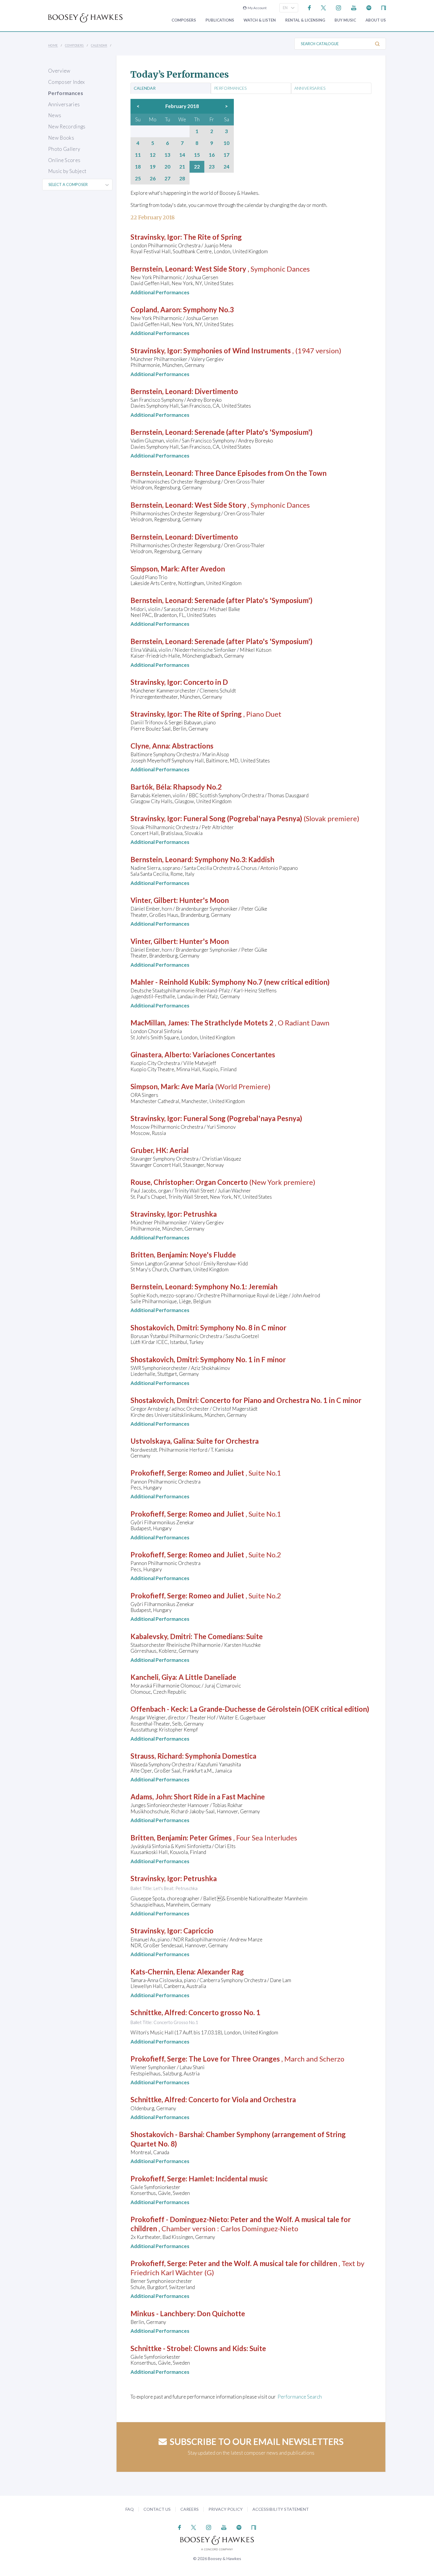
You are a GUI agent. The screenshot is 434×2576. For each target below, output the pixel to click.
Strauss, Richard (156, 1756)
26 (153, 179)
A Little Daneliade (207, 1677)
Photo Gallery (64, 149)
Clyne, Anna (150, 746)
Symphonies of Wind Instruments (237, 351)
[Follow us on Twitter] (323, 7)
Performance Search (300, 2397)
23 (212, 167)
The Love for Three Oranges (234, 2059)
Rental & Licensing (305, 20)
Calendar (99, 45)
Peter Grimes (211, 1838)
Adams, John (151, 1797)
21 (182, 167)
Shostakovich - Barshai (167, 2134)
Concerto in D (206, 682)
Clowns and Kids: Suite (230, 2348)
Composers (184, 20)
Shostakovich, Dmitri (164, 1328)
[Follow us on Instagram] (338, 7)
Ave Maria (197, 1086)
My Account (257, 8)
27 (167, 179)
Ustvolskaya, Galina (162, 1441)
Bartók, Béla (150, 787)
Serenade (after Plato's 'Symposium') (253, 432)
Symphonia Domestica (221, 1756)
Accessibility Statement (281, 2509)
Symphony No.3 (208, 309)
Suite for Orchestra (227, 1441)
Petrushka (200, 1214)
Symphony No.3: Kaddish (234, 859)
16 (212, 155)
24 (226, 167)
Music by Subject (67, 171)
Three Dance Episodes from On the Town (261, 473)
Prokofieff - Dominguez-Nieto (179, 2219)
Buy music (345, 20)
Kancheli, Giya (153, 1677)
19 (153, 167)
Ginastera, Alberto (160, 1055)
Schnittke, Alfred (158, 2012)
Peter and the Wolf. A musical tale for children (263, 2263)
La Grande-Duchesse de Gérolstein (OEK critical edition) (279, 1709)
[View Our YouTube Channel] (354, 7)
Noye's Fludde (213, 1255)
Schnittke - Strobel (161, 2348)
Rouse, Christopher (161, 1182)
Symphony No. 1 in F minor (243, 1359)
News (55, 115)
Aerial (179, 1150)
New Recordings (67, 126)
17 (226, 155)
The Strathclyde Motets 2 (232, 1023)
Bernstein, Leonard (161, 269)
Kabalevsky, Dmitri (161, 1636)
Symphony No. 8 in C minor (243, 1328)
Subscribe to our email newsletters (257, 2441)
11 (138, 155)
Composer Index (67, 82)
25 (138, 179)
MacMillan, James (159, 1023)
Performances (66, 93)
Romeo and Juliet (216, 1473)
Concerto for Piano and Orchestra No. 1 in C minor (281, 1400)
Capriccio (198, 1931)
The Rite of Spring (213, 237)
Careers (190, 2509)
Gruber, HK (149, 1150)
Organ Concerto (222, 1182)
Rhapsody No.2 (197, 787)
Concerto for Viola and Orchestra (242, 2099)
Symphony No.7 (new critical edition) (271, 982)
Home (53, 45)
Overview (59, 71)
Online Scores (64, 160)
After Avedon (203, 569)
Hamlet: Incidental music (228, 2179)
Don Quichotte (221, 2313)
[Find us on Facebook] (310, 7)
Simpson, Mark (154, 569)
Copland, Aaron (155, 309)
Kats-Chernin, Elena (162, 1972)
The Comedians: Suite (228, 1636)
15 (197, 155)
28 (182, 179)
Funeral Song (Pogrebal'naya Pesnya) (243, 818)
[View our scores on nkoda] (384, 7)
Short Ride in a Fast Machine (219, 1797)
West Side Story (220, 269)
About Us (376, 20)
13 (167, 155)
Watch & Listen (260, 20)
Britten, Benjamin (159, 1255)
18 (138, 167)
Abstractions (193, 746)
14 (182, 155)
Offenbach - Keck (159, 1709)
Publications (220, 20)
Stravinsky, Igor (155, 237)
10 (226, 143)
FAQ (130, 2509)
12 (153, 155)
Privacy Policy (226, 2509)
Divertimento (216, 391)
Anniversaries (64, 104)
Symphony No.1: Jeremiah (236, 1287)
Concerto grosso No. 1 (224, 2012)
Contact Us (157, 2509)
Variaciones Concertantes (234, 1055)
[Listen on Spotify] (369, 7)
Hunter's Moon (204, 900)
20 (167, 167)
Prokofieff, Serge (158, 1473)
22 (197, 167)
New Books (61, 138)
